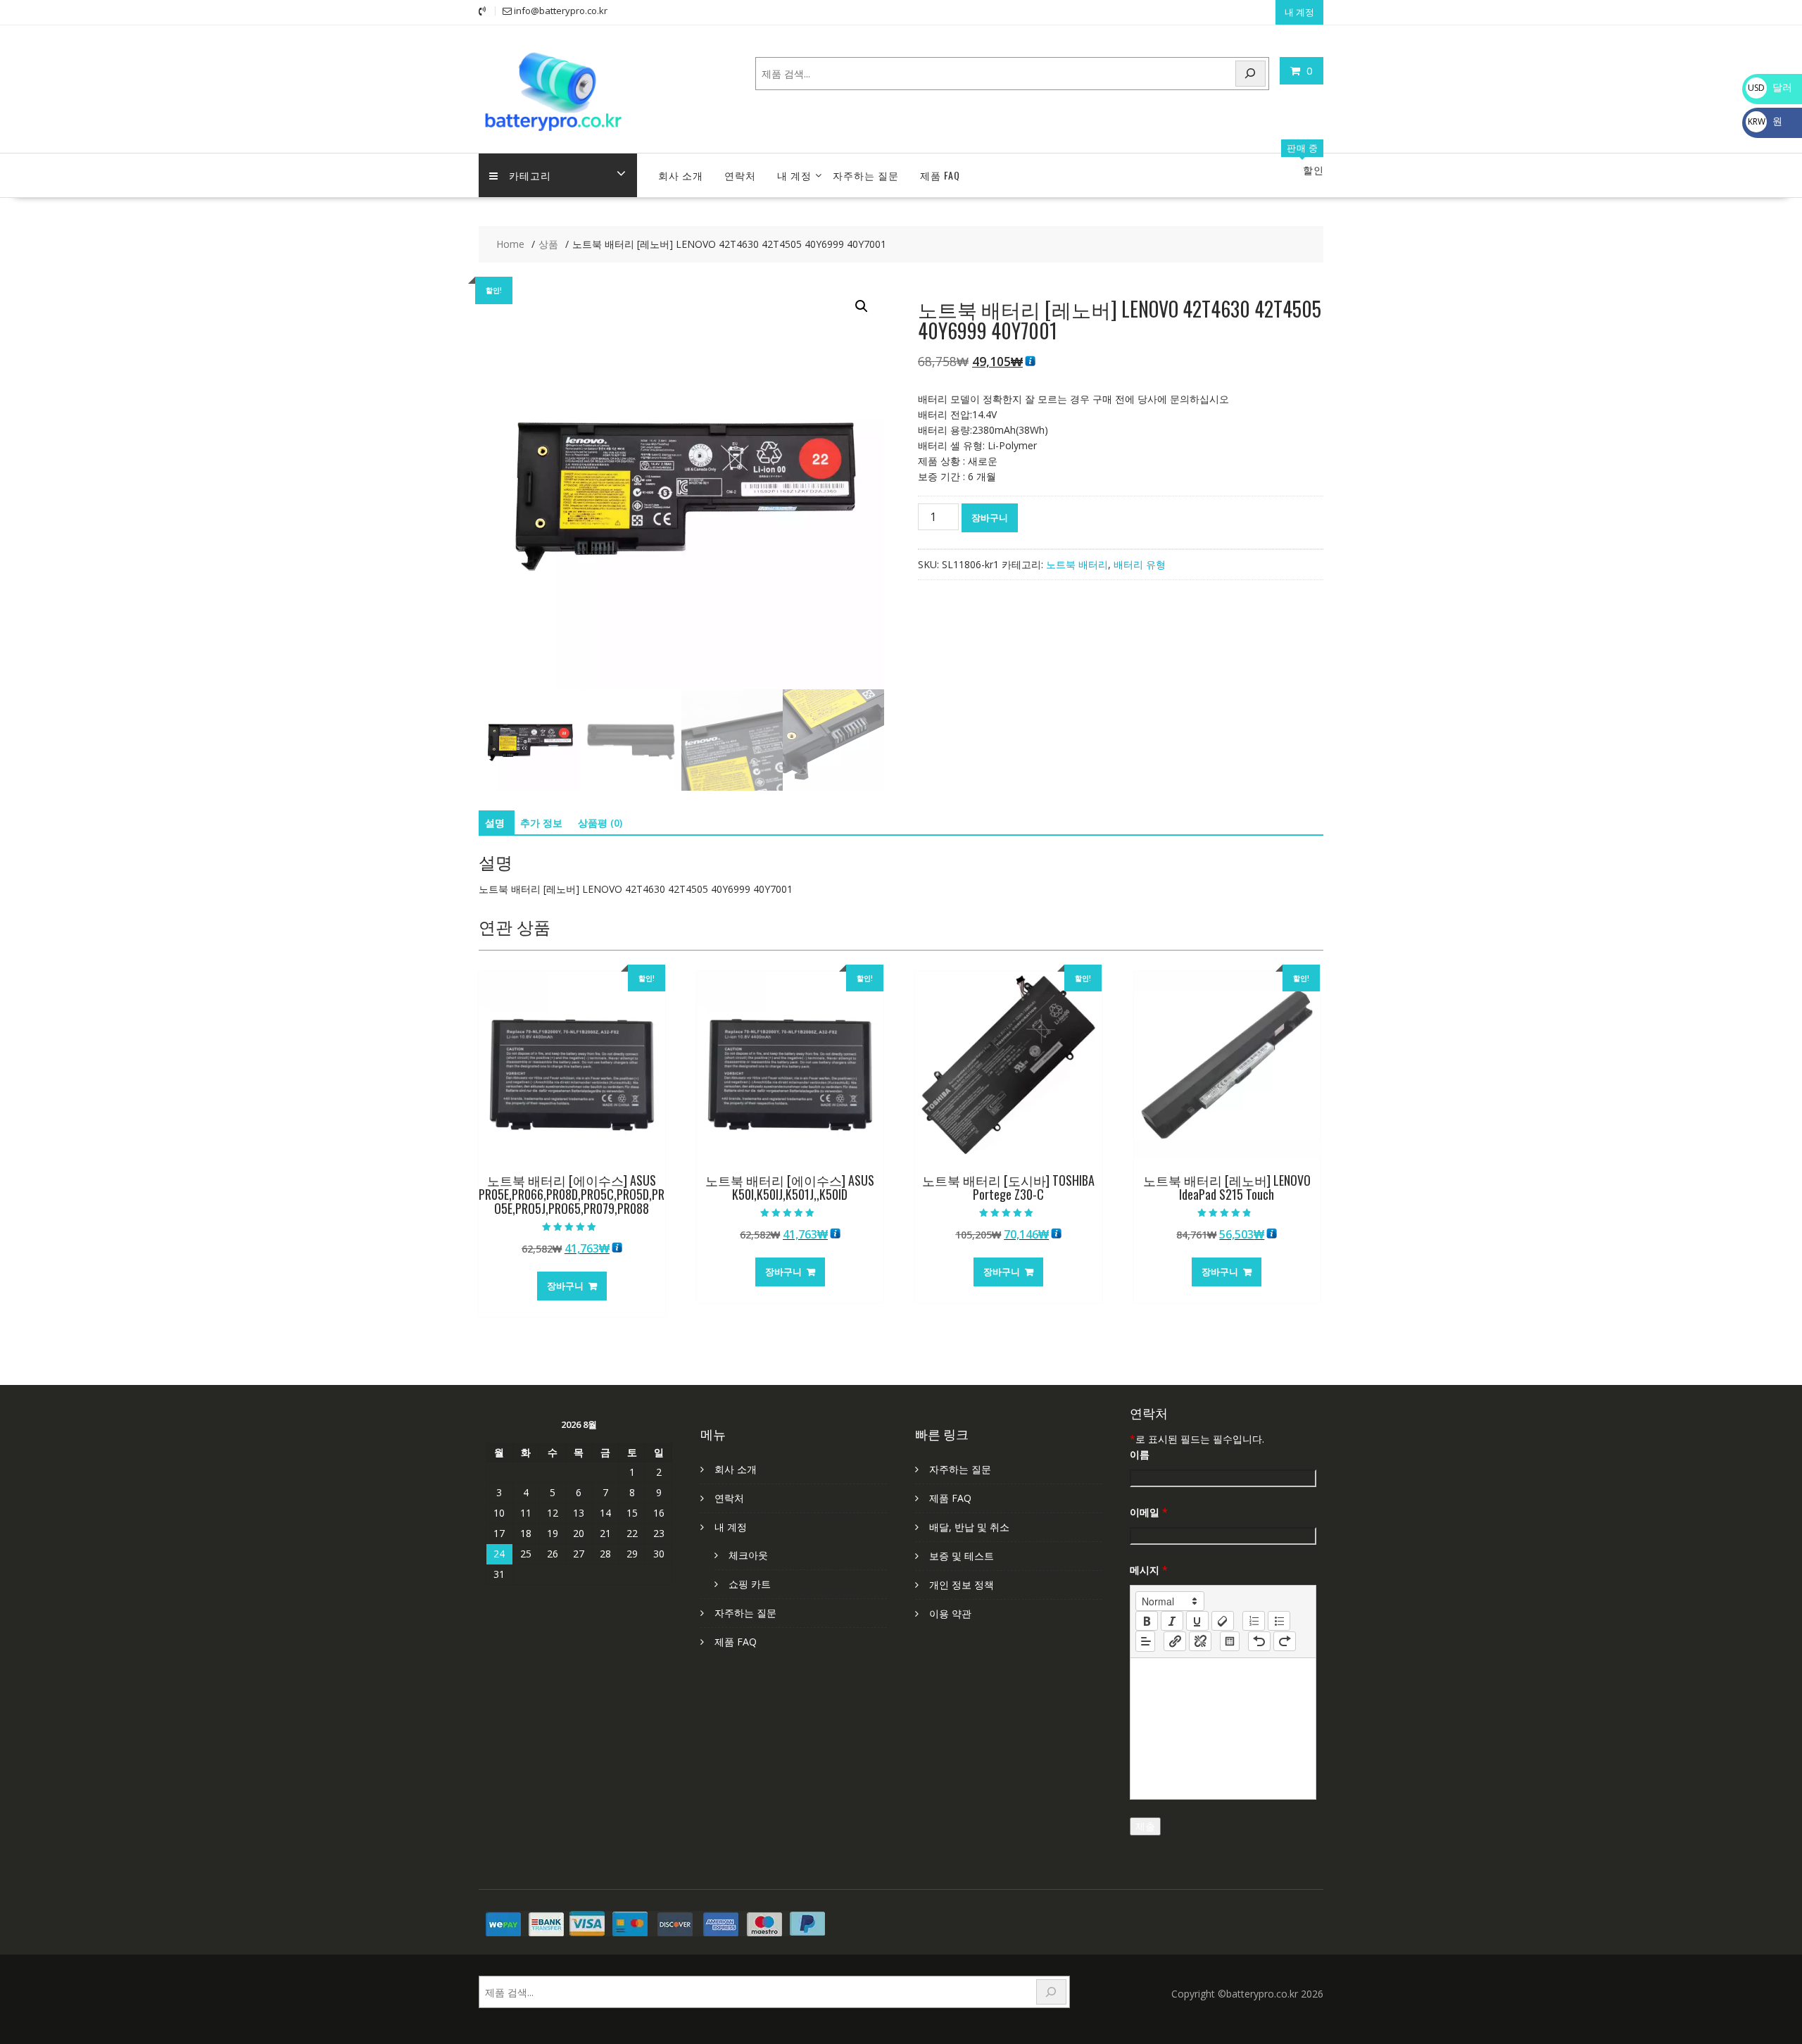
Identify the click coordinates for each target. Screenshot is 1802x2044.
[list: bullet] (1279, 1621)
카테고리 (530, 175)
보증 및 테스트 (962, 1556)
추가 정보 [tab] (541, 823)
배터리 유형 (1140, 564)
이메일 (1149, 1512)
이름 (1140, 1454)
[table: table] (1230, 1641)
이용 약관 (950, 1613)
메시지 (1149, 1570)
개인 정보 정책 (962, 1585)
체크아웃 (748, 1555)
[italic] (1172, 1621)
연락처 (740, 175)
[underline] (1197, 1621)
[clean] (1223, 1621)
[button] (862, 306)
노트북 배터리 (1077, 564)
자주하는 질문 (866, 175)
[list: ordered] (1254, 1621)
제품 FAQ (940, 175)
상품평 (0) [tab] (600, 823)
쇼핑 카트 (750, 1584)
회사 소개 (681, 175)
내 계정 (1299, 12)
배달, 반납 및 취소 (969, 1527)
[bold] (1147, 1621)
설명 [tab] (495, 823)
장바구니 (990, 518)
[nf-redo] (1285, 1641)
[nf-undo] (1259, 1641)
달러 (1770, 87)
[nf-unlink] (1200, 1641)
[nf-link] (1175, 1641)
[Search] (1251, 74)
